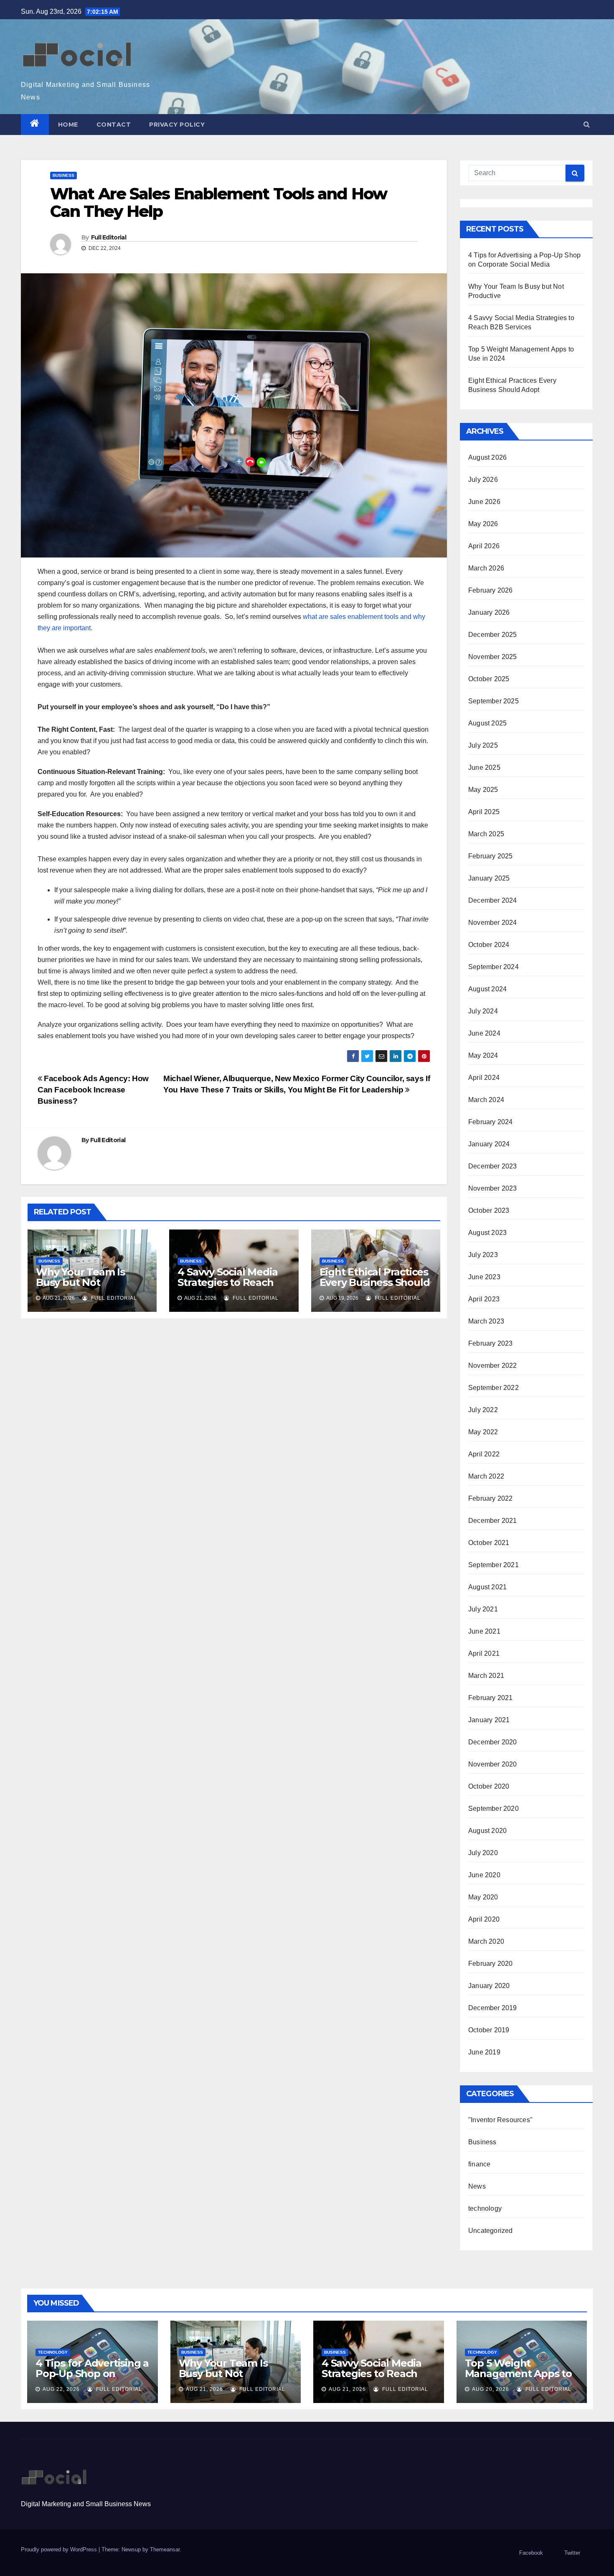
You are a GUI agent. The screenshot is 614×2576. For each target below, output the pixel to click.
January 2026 (489, 612)
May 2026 (483, 524)
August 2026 (487, 457)
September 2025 (493, 701)
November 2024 (493, 923)
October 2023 (489, 1210)
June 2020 (484, 1875)
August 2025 (487, 723)
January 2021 (489, 1720)
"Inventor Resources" (500, 2120)
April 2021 (484, 1653)
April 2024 (484, 1078)
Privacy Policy (177, 125)
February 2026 (491, 590)
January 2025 (489, 878)
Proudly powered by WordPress (60, 2549)
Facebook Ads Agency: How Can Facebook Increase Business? (93, 1090)
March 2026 (486, 568)
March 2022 (486, 1476)
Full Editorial (109, 237)
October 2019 (489, 2030)
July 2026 (483, 480)
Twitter (572, 2553)
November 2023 (493, 1188)
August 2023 (487, 1233)
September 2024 (493, 967)
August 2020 (487, 1831)
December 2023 (493, 1166)
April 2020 (484, 1919)
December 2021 (493, 1521)
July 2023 (483, 1255)
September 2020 (493, 1809)
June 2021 (484, 1631)
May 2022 (483, 1432)
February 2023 (491, 1343)
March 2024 (486, 1100)
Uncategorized (491, 2231)
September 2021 (493, 1565)
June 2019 (484, 2052)
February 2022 (491, 1498)
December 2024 (493, 900)
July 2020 (483, 1853)
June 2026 (484, 502)
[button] (587, 124)
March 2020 (486, 1941)
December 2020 (493, 1742)
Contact (114, 125)
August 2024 (487, 989)
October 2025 (489, 679)
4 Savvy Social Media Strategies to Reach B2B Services (227, 1282)
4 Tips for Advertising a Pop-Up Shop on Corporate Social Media (92, 2374)
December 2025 (493, 635)
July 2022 (483, 1410)
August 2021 (487, 1587)
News (477, 2186)
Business (63, 175)
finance (479, 2164)
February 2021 (491, 1698)
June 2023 (484, 1277)
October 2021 (489, 1543)
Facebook (531, 2553)
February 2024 (491, 1122)
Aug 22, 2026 (61, 2389)
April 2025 (484, 812)
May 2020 (483, 1897)
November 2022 (493, 1366)
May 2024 (483, 1055)
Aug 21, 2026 (204, 2389)
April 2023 (484, 1299)
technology (485, 2208)
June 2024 (484, 1033)
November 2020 (493, 1764)
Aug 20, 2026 (491, 2389)
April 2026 (484, 546)
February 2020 (491, 1964)
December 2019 (493, 2008)
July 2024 (483, 1011)
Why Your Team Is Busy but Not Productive (80, 1282)
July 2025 (483, 745)
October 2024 (489, 945)
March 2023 (486, 1321)
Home (68, 125)
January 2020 (489, 1986)
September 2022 (493, 1388)
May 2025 (483, 790)
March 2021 (486, 1676)
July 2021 (483, 1609)
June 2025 (484, 767)
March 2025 (486, 834)
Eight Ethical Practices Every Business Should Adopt (375, 1282)
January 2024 (489, 1144)
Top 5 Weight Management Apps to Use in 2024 (518, 2374)
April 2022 (484, 1454)
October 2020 (489, 1786)
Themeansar (165, 2549)
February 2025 (491, 856)
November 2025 (493, 657)
